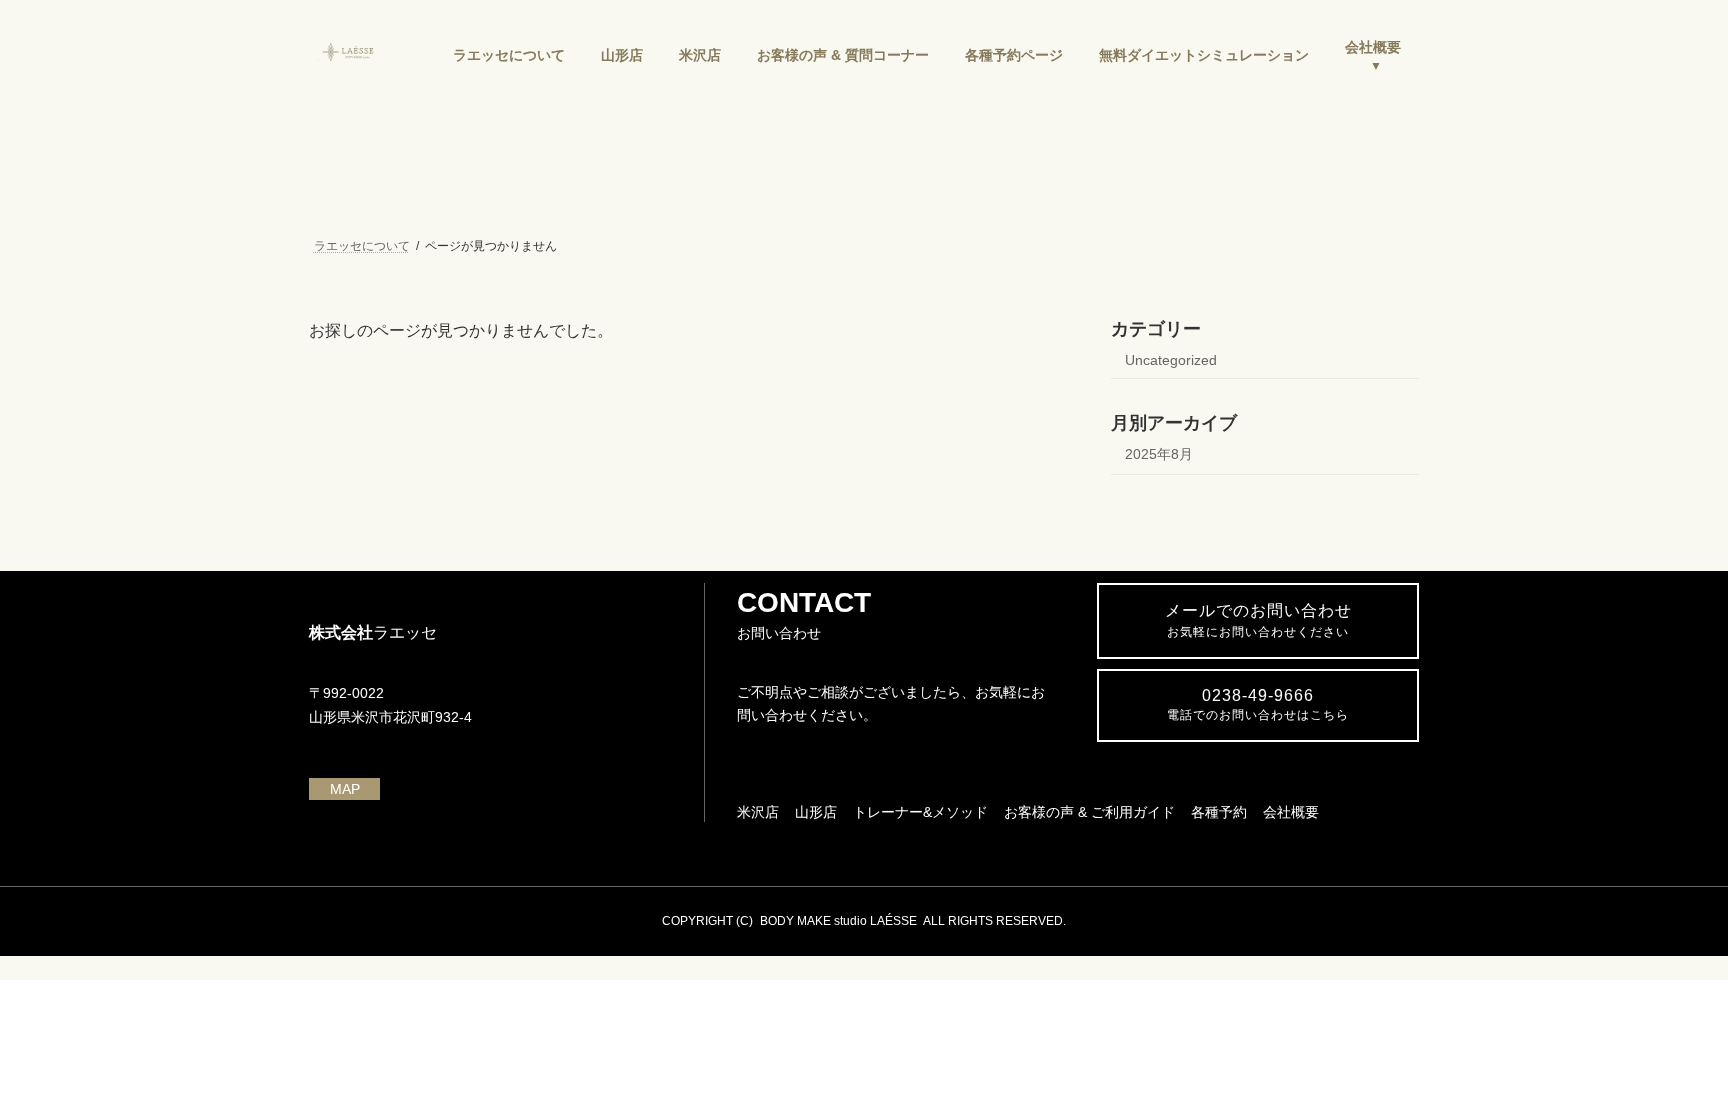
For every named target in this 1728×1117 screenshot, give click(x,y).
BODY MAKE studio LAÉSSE (838, 921)
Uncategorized (1171, 360)
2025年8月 (1159, 454)
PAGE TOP (1669, 1065)
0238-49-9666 (1258, 704)
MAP (345, 789)
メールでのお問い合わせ (1258, 620)
